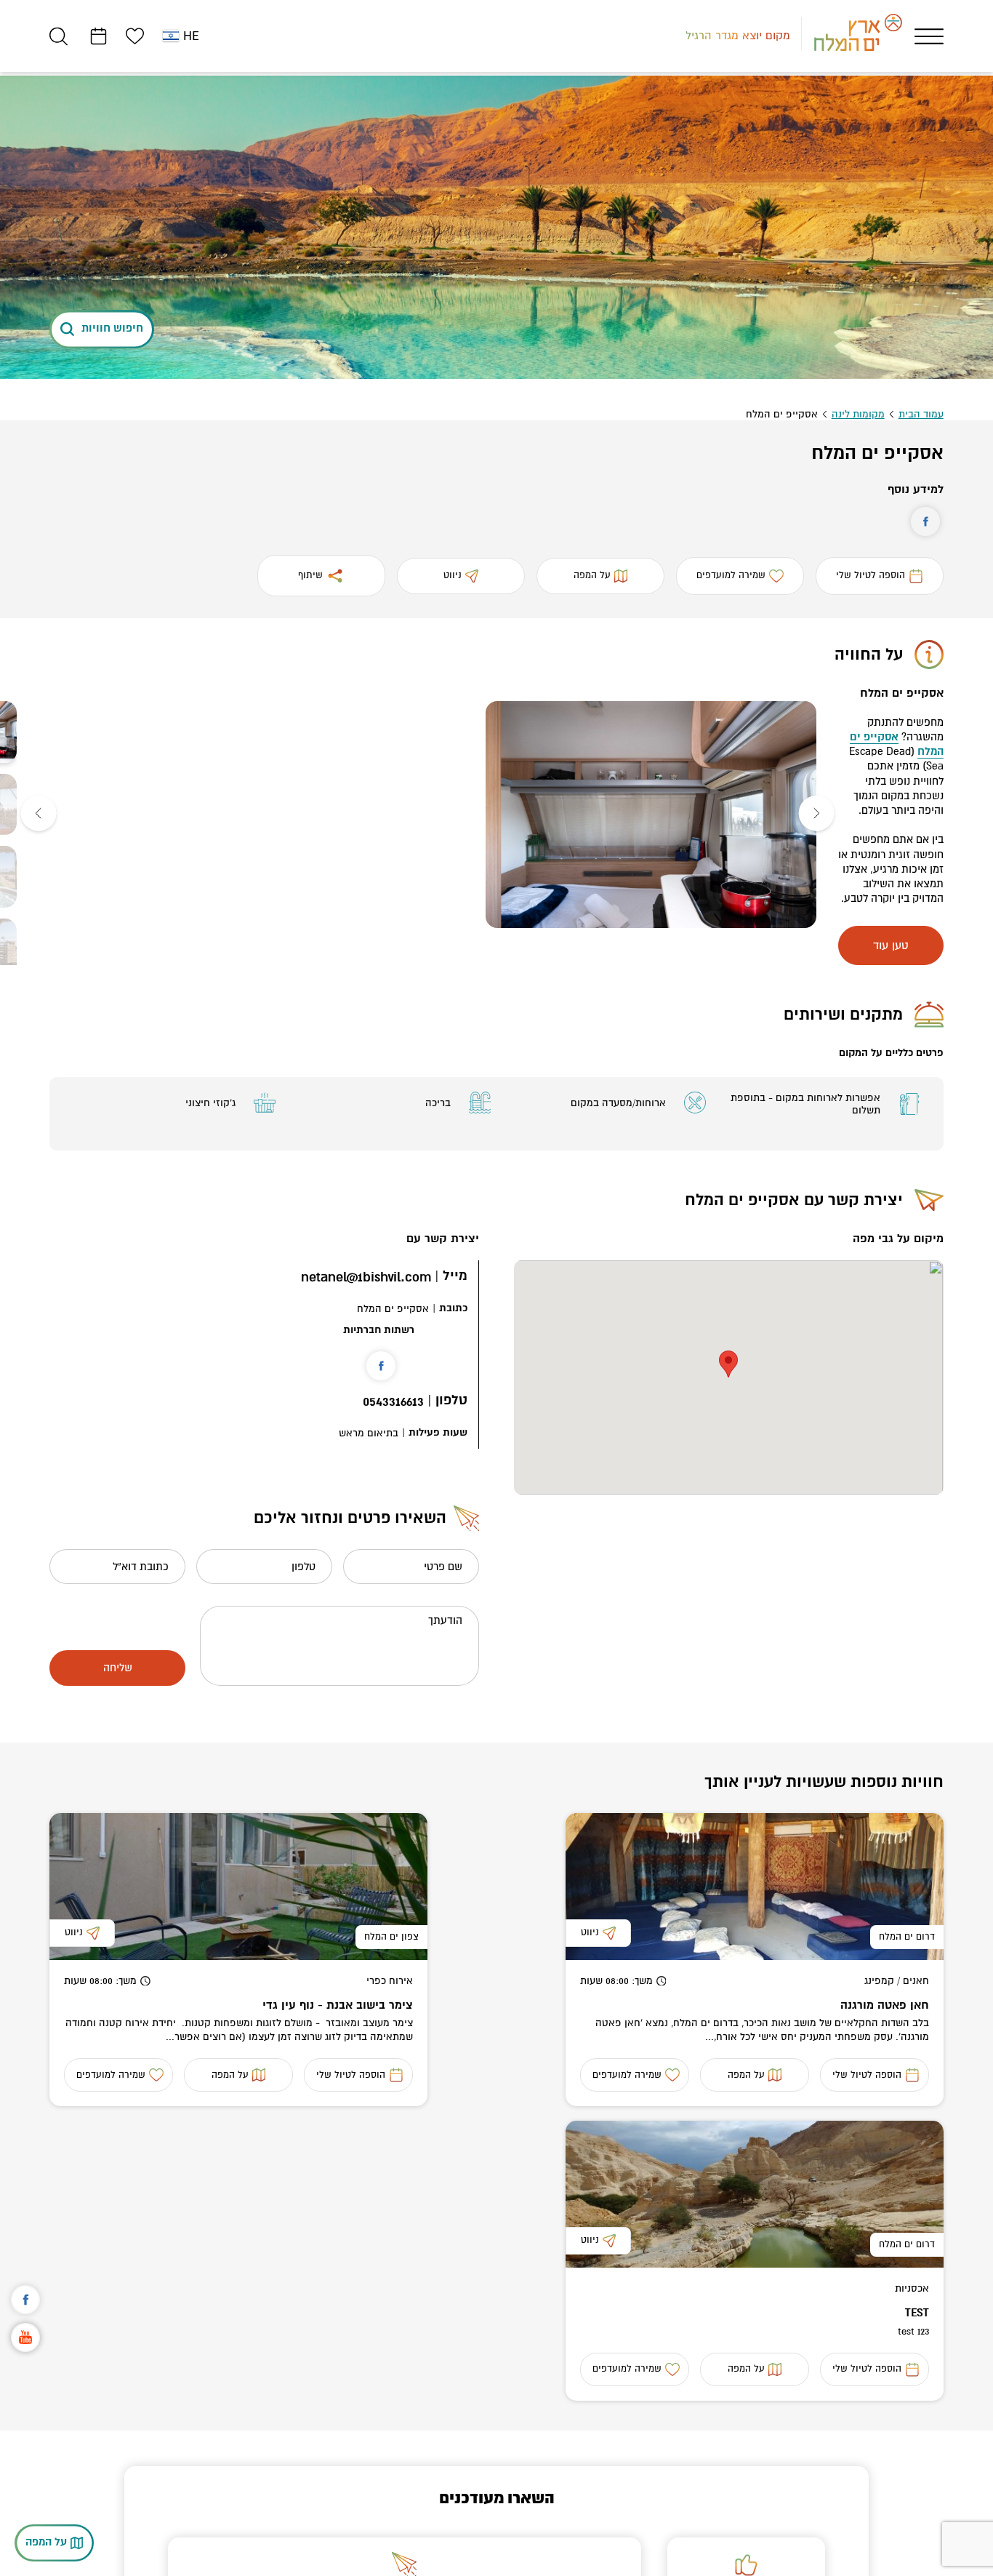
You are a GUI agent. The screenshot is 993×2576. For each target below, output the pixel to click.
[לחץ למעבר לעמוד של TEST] (755, 2194)
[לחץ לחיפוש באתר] (59, 36)
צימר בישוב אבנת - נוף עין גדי (338, 2005)
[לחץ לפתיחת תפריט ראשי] (929, 36)
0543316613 (393, 1402)
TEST (917, 2313)
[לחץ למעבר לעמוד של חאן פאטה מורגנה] (755, 1887)
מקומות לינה (858, 414)
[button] (816, 815)
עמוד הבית (921, 414)
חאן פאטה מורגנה (885, 2005)
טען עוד (891, 945)
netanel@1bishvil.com (366, 1277)
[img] (651, 815)
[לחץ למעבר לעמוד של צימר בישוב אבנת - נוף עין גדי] (238, 1887)
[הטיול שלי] (99, 36)
